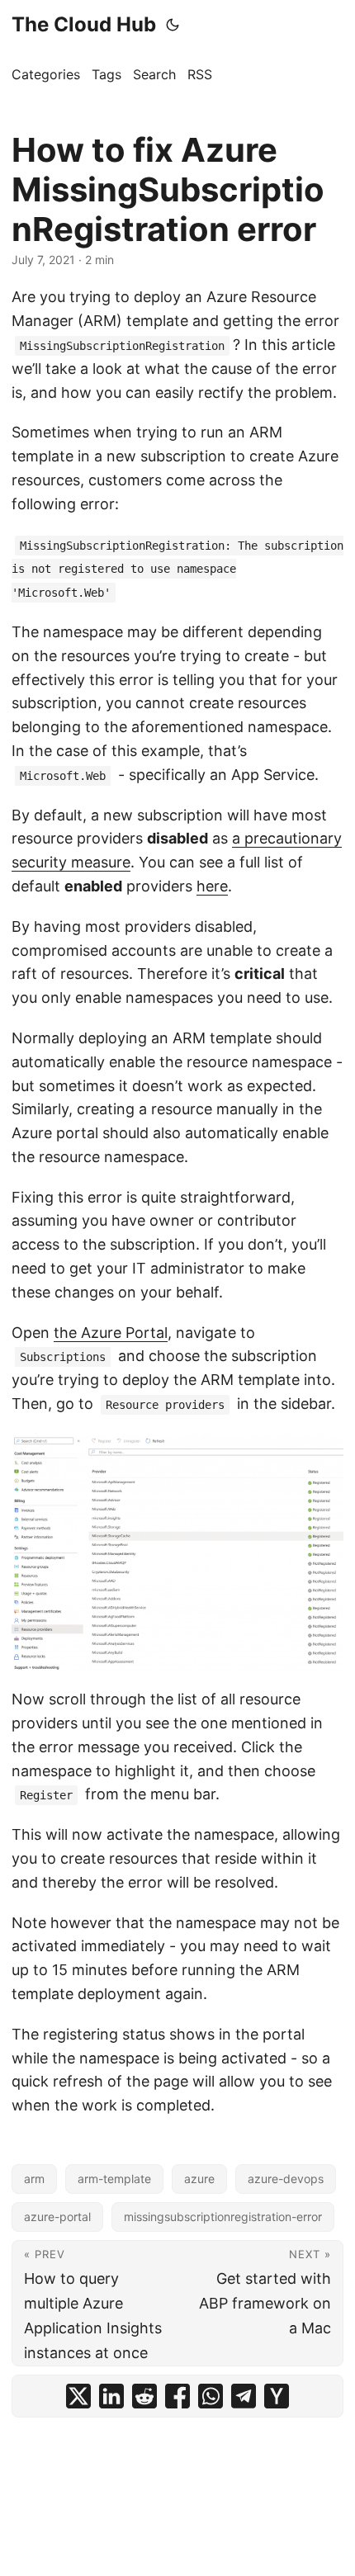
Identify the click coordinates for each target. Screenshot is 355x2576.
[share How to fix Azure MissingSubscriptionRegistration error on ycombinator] (277, 2396)
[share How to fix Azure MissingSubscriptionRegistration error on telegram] (244, 2396)
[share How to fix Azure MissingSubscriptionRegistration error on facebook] (177, 2396)
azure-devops (286, 2179)
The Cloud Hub (84, 24)
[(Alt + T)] (173, 25)
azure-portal (57, 2217)
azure (199, 2179)
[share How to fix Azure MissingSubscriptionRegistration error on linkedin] (111, 2396)
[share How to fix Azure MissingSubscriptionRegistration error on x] (78, 2396)
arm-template (114, 2179)
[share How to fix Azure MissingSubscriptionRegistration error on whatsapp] (211, 2396)
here (212, 886)
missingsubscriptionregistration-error (223, 2217)
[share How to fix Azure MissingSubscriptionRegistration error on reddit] (144, 2396)
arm (34, 2179)
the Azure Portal (111, 1333)
